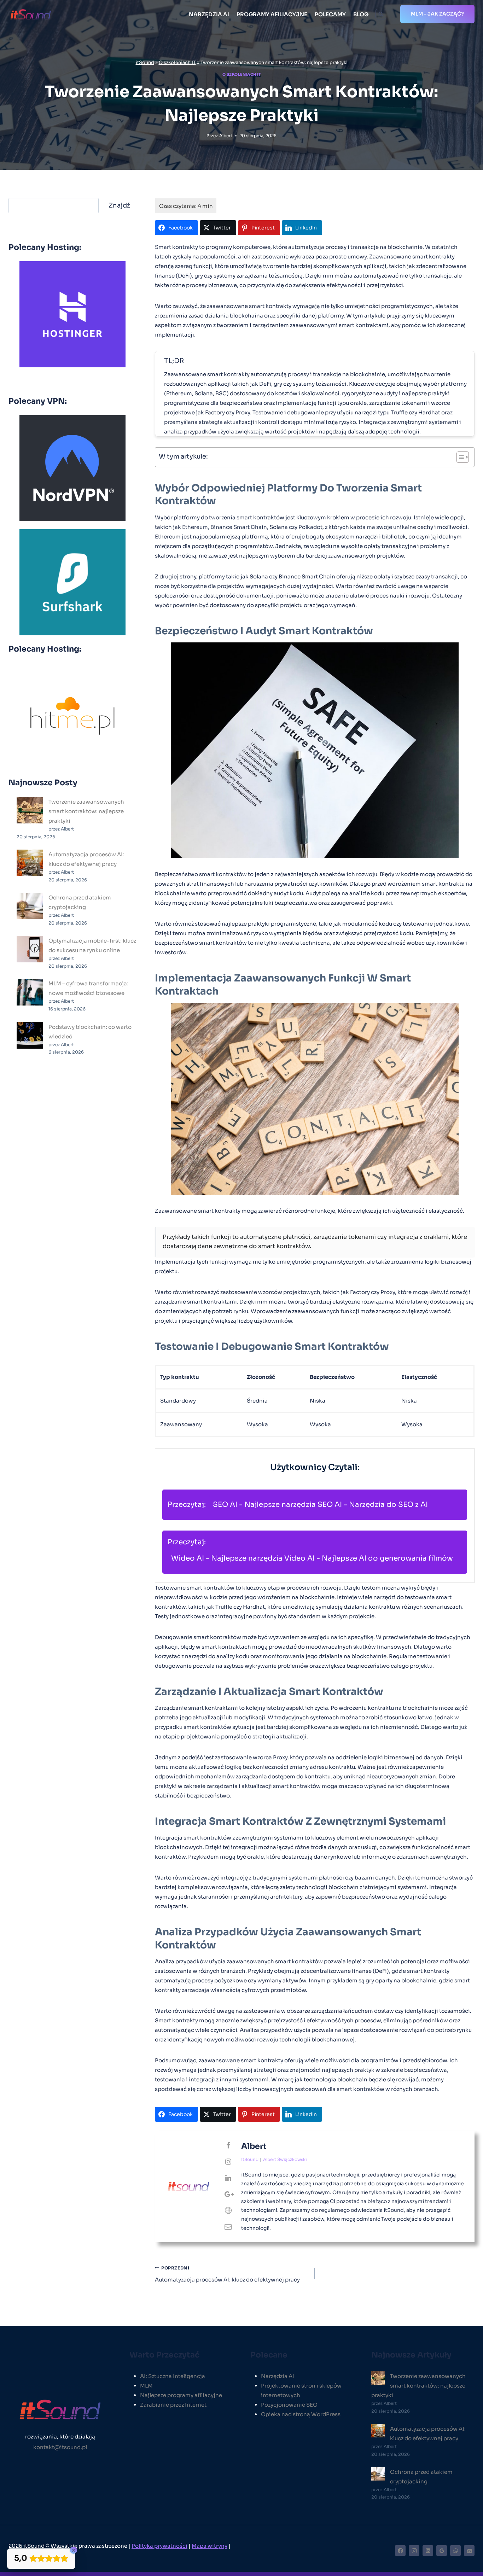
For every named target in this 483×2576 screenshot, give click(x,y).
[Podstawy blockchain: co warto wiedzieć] (30, 1035)
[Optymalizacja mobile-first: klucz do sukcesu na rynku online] (30, 949)
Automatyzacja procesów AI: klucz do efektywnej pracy (227, 2274)
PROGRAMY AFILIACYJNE (272, 14)
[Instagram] (414, 2551)
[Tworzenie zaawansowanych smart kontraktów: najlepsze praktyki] (30, 810)
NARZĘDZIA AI (209, 14)
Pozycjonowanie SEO (289, 2405)
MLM (146, 2386)
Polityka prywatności (159, 2546)
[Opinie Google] (442, 2551)
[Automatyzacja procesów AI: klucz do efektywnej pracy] (30, 863)
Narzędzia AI (278, 2376)
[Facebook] (400, 2551)
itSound (145, 63)
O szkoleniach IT (177, 63)
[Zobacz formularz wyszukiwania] (381, 14)
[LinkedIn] (428, 2551)
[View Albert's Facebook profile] (228, 2146)
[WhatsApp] (455, 2551)
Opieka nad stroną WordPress (301, 2414)
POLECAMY (330, 14)
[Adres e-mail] (469, 2551)
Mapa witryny (210, 2546)
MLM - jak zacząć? (437, 14)
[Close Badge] (74, 2550)
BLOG (361, 14)
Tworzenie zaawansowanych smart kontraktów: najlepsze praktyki (86, 811)
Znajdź (119, 205)
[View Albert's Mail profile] (228, 2227)
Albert (226, 136)
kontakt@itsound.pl (60, 2447)
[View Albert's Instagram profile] (228, 2162)
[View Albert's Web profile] (228, 2211)
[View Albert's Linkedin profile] (228, 2178)
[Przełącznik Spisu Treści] (459, 457)
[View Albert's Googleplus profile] (228, 2195)
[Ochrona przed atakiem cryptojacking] (30, 906)
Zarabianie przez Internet (173, 2405)
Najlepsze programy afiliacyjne (181, 2395)
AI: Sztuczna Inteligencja (173, 2376)
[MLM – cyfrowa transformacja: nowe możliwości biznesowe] (30, 992)
